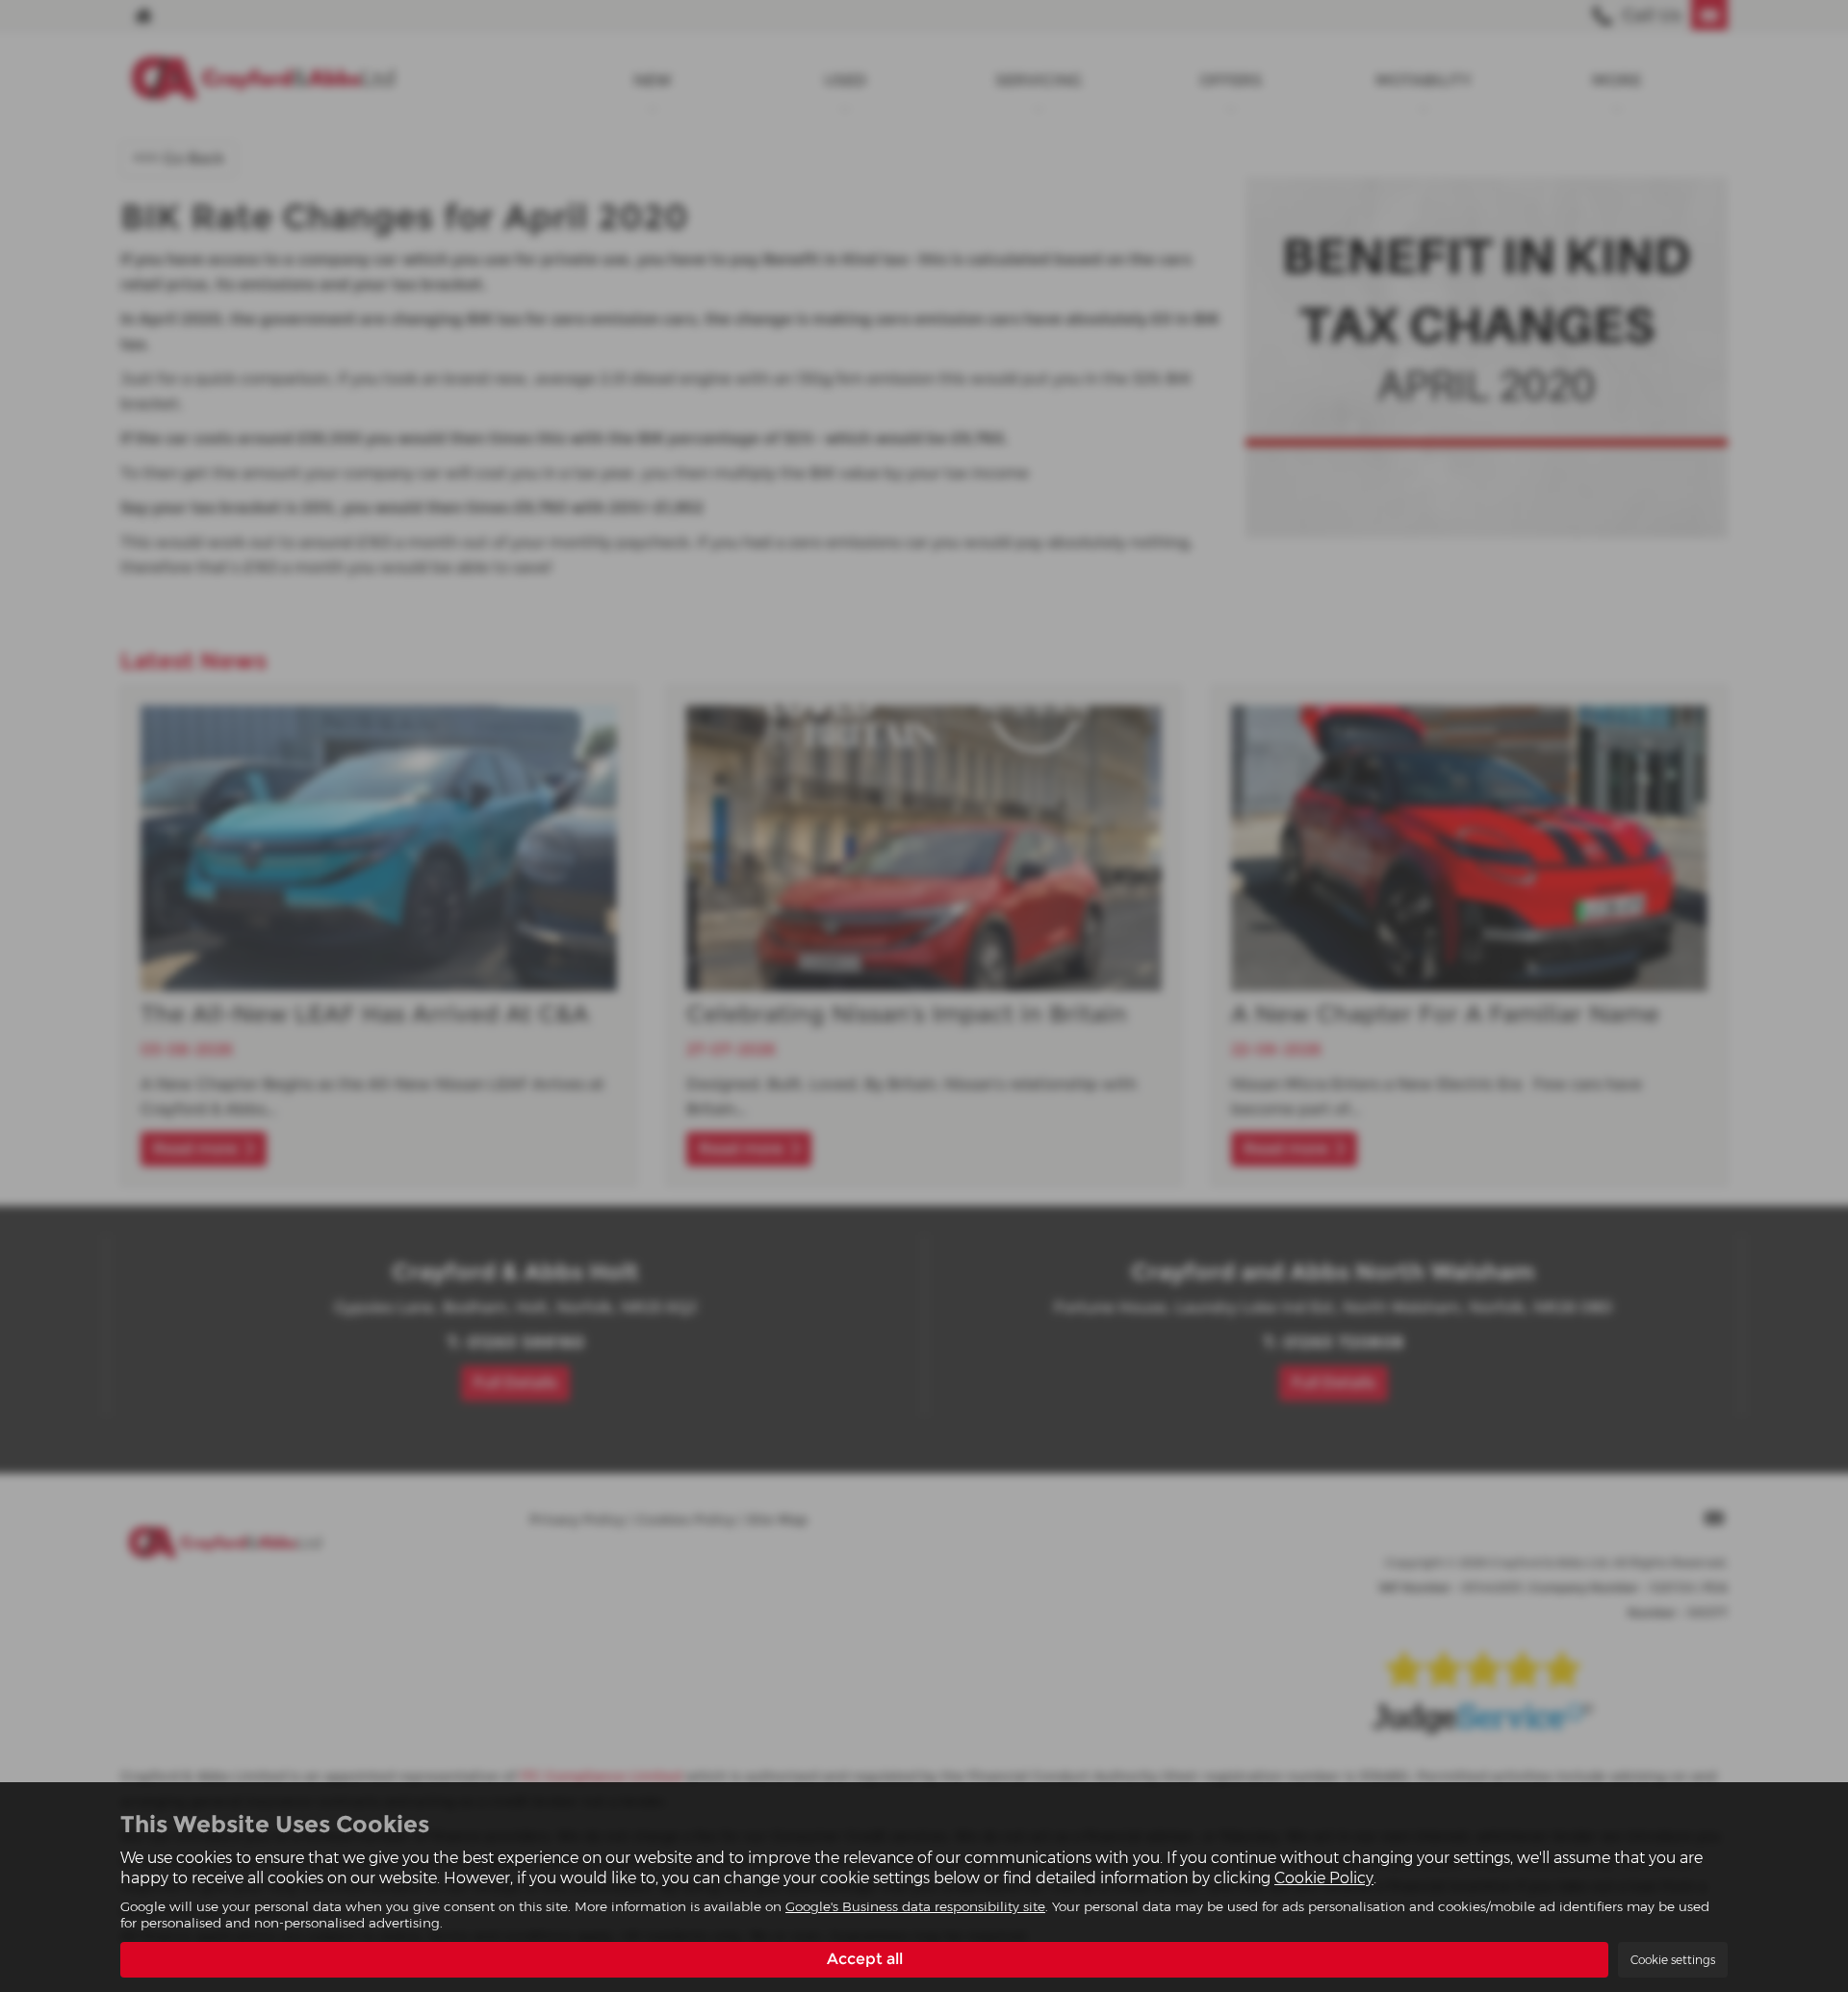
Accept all (865, 1959)
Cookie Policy (1324, 1878)
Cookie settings (1673, 1960)
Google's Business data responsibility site (915, 1906)
